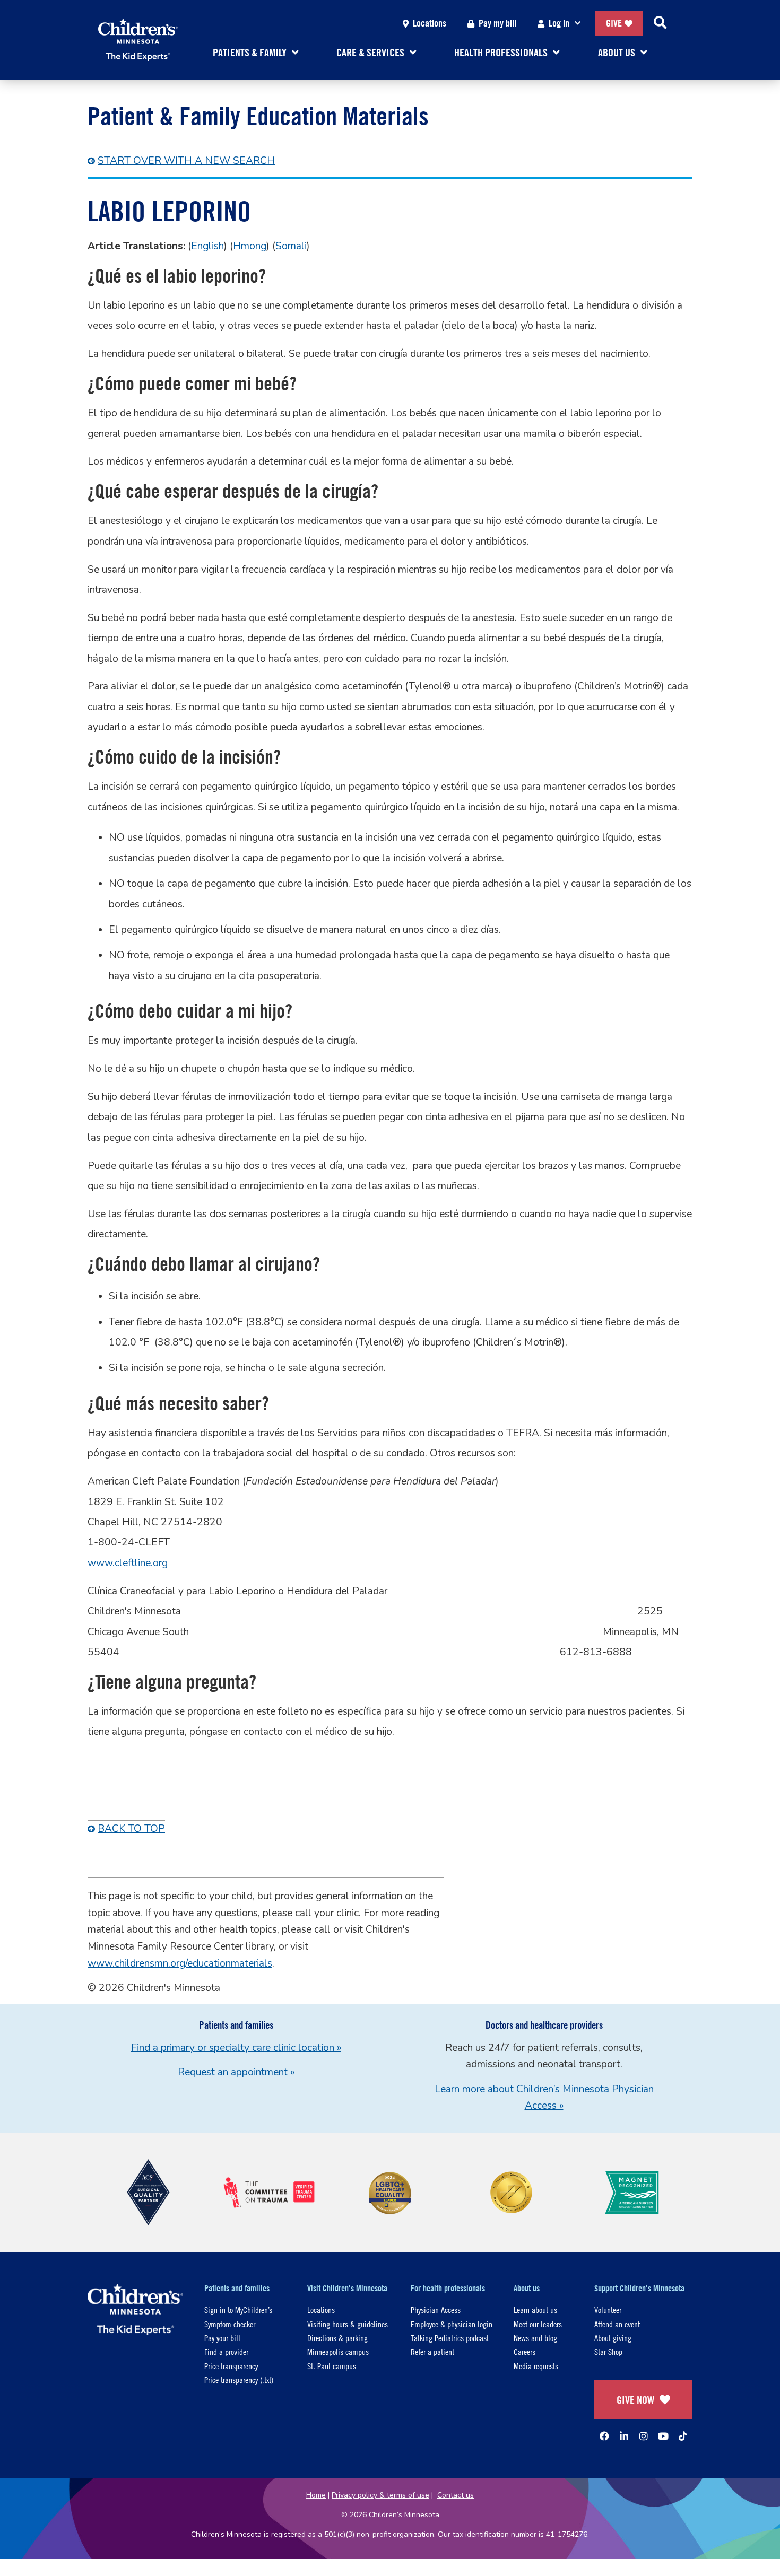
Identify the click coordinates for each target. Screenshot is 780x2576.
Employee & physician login (452, 2324)
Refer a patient (432, 2351)
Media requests (536, 2366)
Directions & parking (337, 2338)
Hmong (250, 246)
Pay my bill (497, 23)
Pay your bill (222, 2338)
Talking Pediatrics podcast (450, 2338)
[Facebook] (604, 2436)
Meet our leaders (538, 2324)
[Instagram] (644, 2436)
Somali (291, 246)
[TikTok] (683, 2436)
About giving (613, 2338)
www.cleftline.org (128, 1563)
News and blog (535, 2338)
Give (614, 23)
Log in (559, 23)
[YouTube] (663, 2436)
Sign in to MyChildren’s (238, 2309)
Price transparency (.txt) (239, 2379)
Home (316, 2495)
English (207, 246)
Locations (430, 23)
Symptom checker (230, 2324)
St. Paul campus (332, 2366)
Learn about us (535, 2309)
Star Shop (608, 2351)
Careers (525, 2351)
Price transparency (231, 2366)
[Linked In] (624, 2436)
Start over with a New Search (186, 161)
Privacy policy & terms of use (380, 2495)
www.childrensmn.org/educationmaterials (180, 1963)
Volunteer (608, 2309)
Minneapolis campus (338, 2351)
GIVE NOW (635, 2400)
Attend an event (617, 2324)
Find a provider (226, 2351)
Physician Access (436, 2309)
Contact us (456, 2495)
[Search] (660, 23)
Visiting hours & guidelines (348, 2324)
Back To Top (131, 1829)
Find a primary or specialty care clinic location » (236, 2048)
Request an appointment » (236, 2072)
